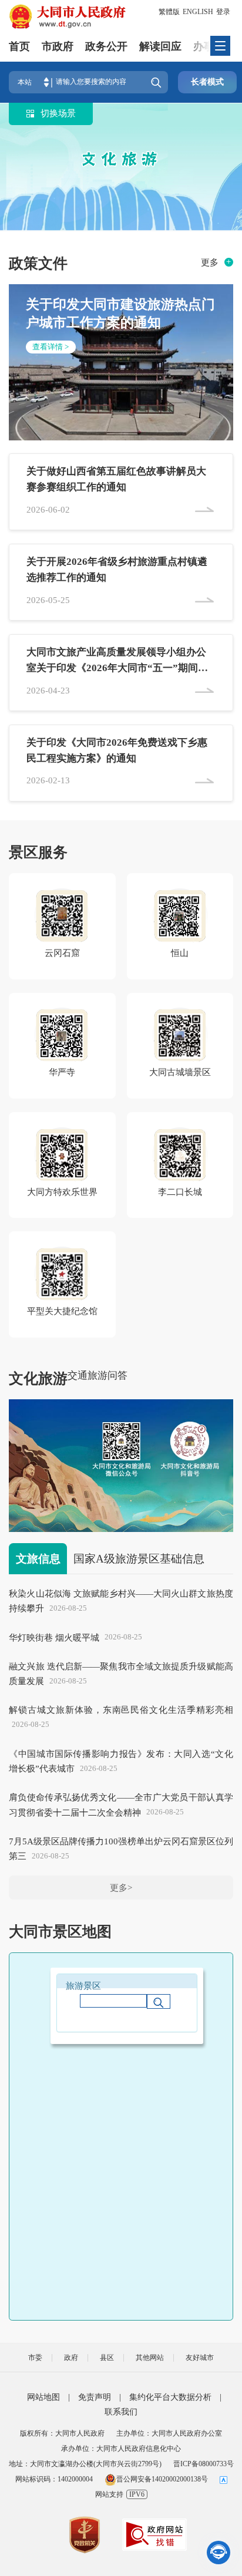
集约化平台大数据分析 (170, 2397)
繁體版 (169, 12)
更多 (210, 262)
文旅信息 (38, 1559)
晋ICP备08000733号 (204, 2464)
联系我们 (121, 2412)
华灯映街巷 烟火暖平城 (54, 1637)
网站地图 (43, 2397)
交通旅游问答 (98, 1375)
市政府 (58, 46)
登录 (223, 12)
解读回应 (160, 46)
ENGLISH (198, 12)
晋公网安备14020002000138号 (162, 2479)
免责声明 (95, 2397)
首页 (19, 46)
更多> (121, 1888)
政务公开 (106, 46)
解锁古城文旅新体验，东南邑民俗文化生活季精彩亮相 (121, 1710)
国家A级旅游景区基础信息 (139, 1559)
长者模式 (207, 82)
